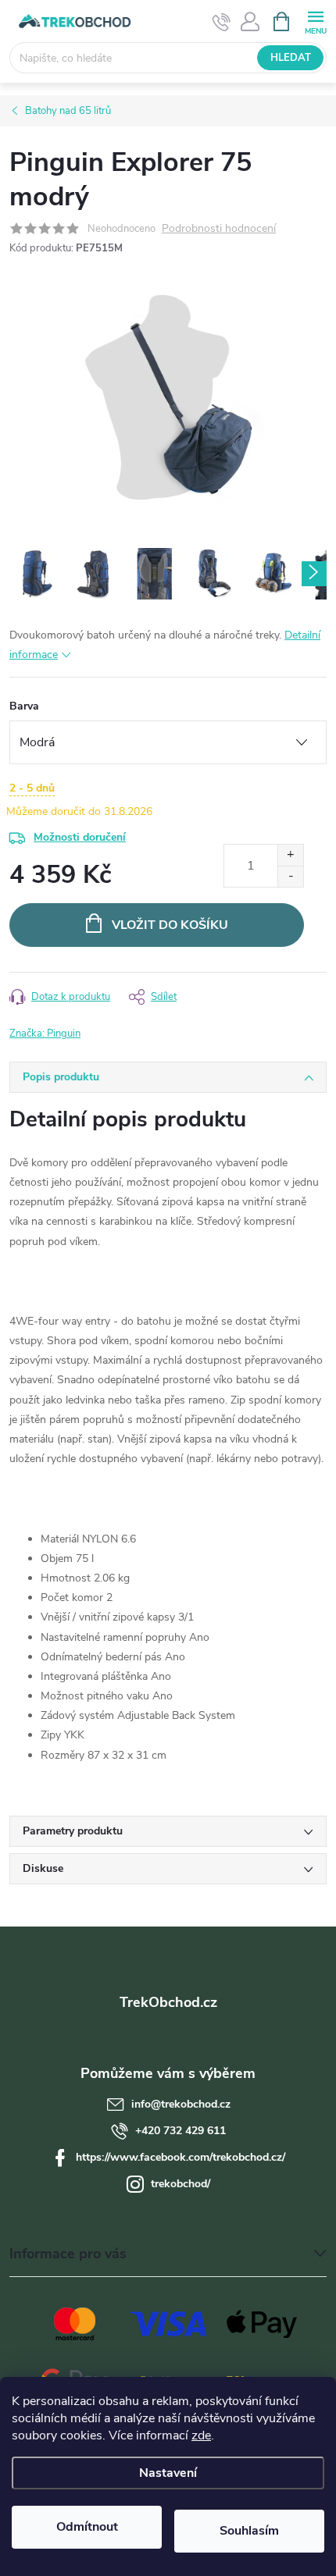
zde (201, 2435)
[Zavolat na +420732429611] (222, 22)
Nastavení (168, 2473)
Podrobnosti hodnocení (219, 229)
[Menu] (315, 21)
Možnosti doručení (80, 837)
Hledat (291, 58)
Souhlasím (249, 2531)
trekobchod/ (181, 2184)
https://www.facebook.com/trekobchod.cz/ (181, 2157)
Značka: (45, 1034)
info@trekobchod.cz (181, 2104)
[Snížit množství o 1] (290, 876)
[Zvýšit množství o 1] (290, 855)
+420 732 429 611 (181, 2131)
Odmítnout (87, 2527)
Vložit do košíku (170, 925)
